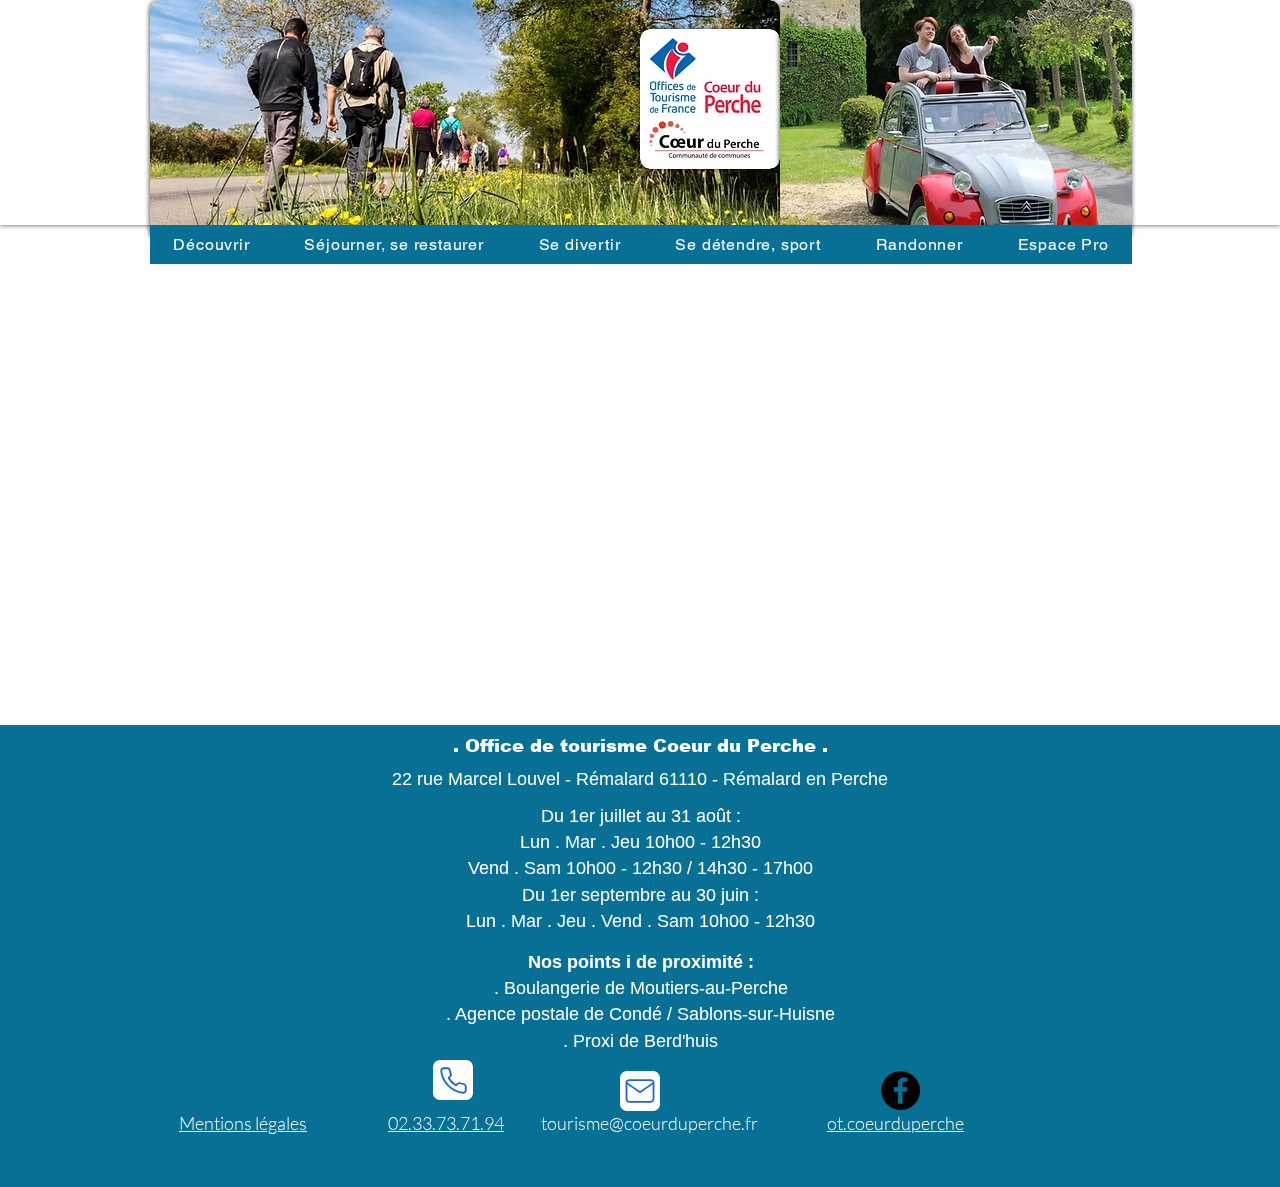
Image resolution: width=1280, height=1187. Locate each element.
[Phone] (453, 1080)
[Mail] (640, 1091)
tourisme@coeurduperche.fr (649, 1123)
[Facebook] (900, 1090)
